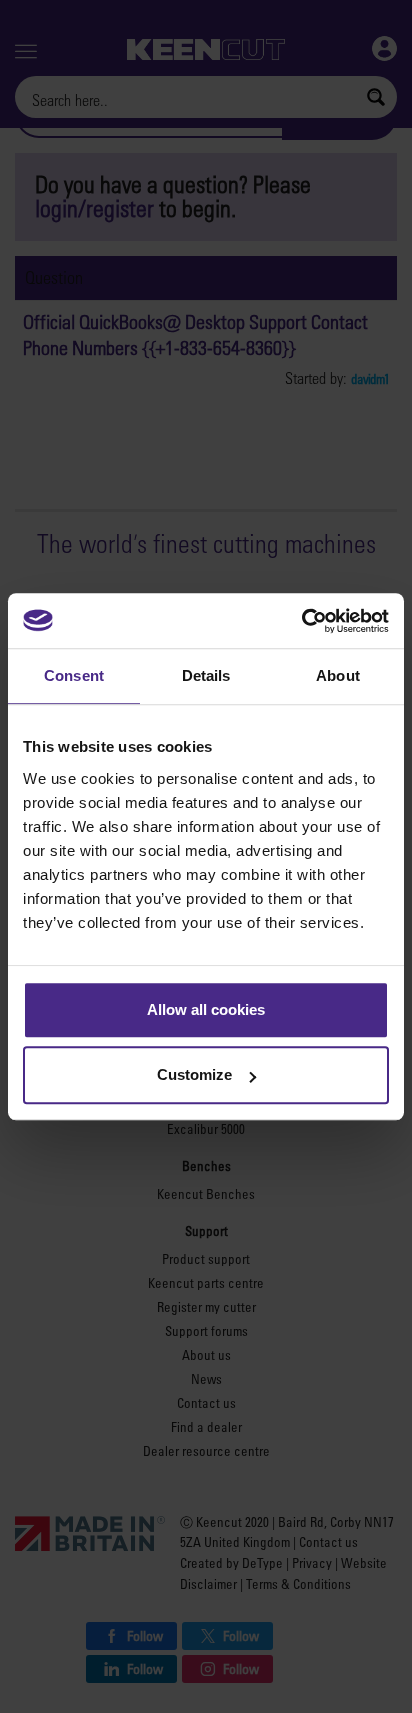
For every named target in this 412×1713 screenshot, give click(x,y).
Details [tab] (206, 675)
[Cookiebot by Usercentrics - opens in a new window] (301, 621)
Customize (194, 1074)
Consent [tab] (74, 675)
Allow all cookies (206, 1009)
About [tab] (338, 675)
